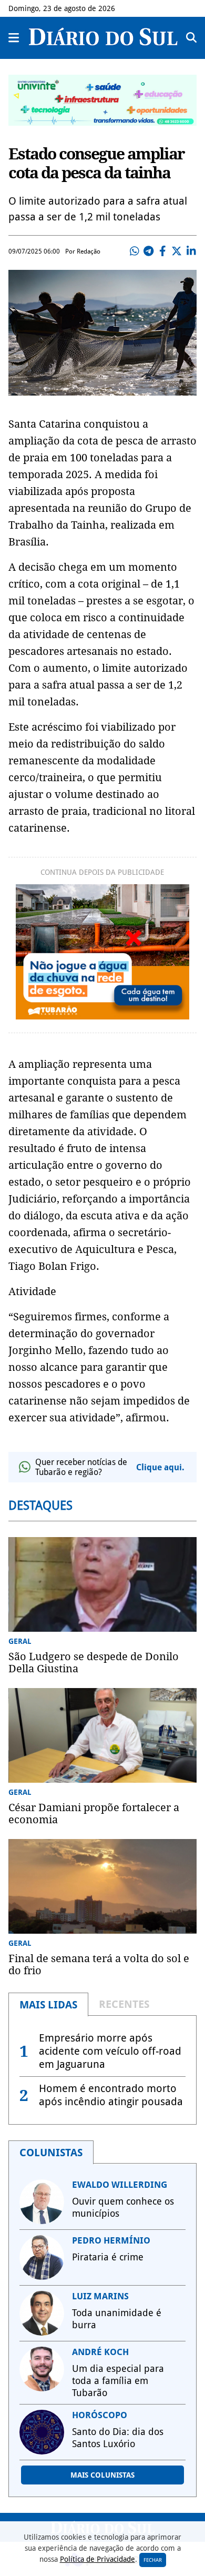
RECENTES (124, 2004)
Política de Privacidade (98, 2559)
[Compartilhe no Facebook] (162, 251)
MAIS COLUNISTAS (102, 2475)
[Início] (103, 42)
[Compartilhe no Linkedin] (191, 251)
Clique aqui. (160, 1467)
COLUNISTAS (51, 2153)
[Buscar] (191, 38)
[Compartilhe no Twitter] (177, 251)
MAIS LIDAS (48, 2005)
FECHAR (153, 2560)
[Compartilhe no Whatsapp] (134, 251)
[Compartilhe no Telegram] (148, 251)
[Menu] (14, 38)
